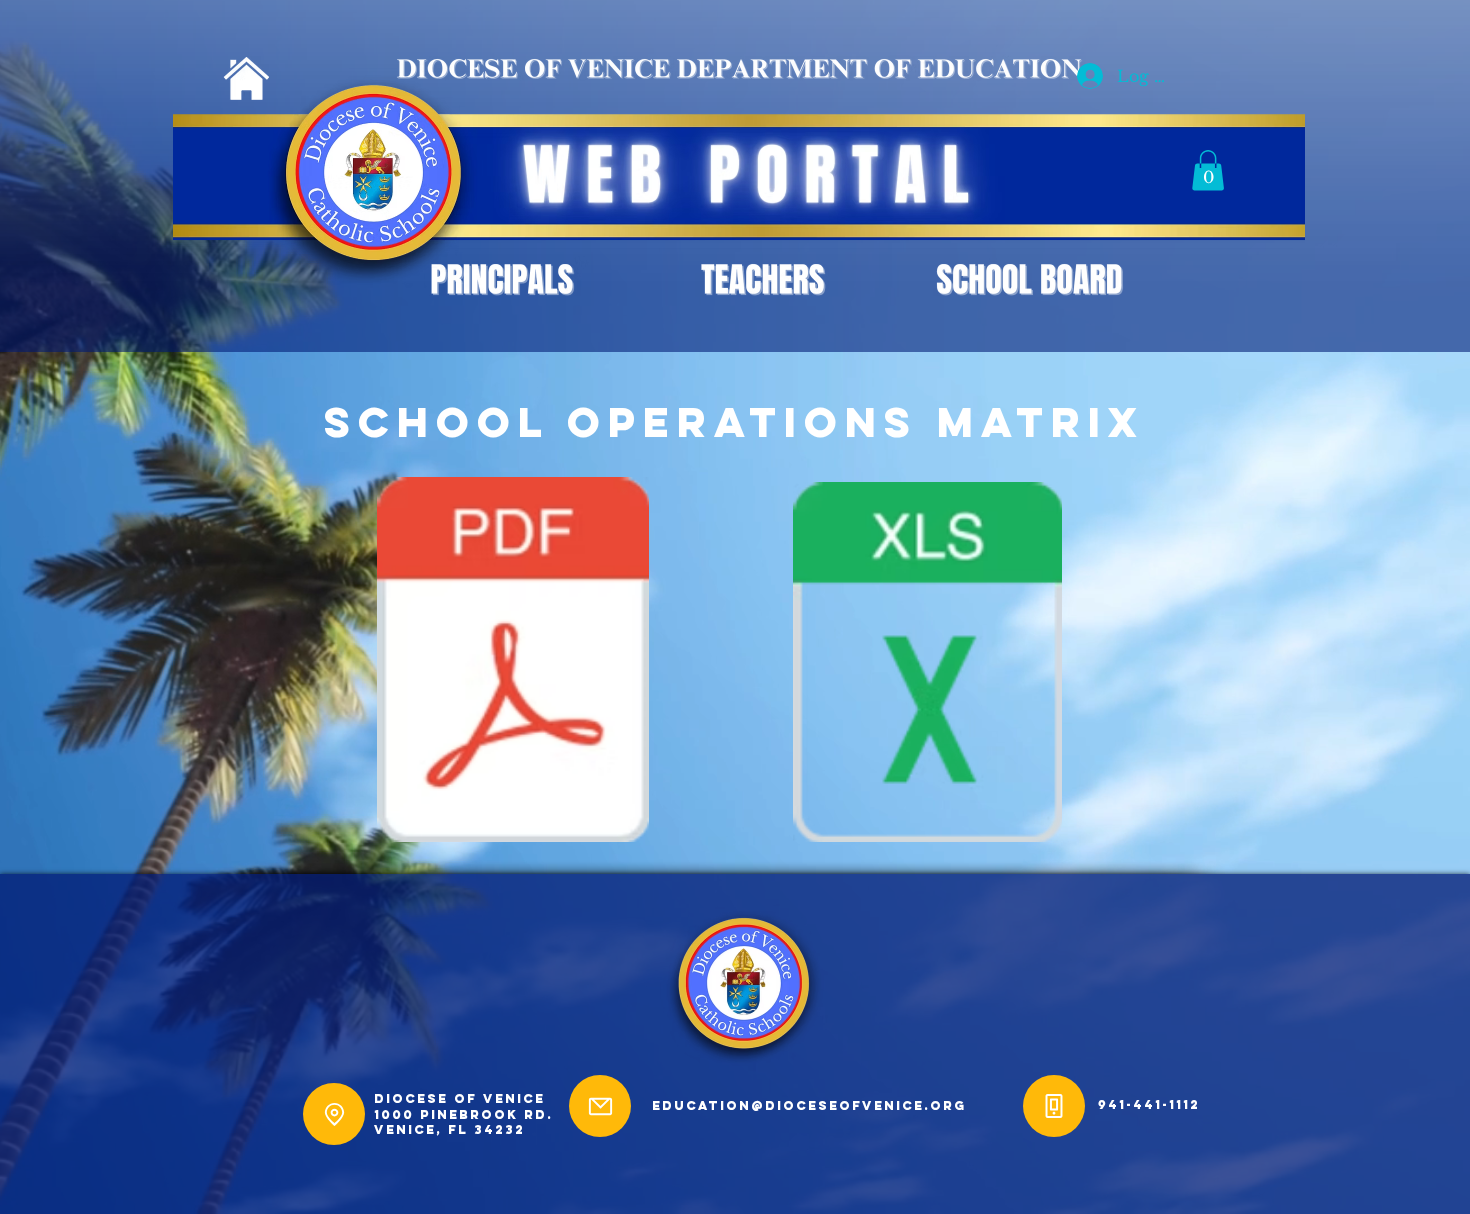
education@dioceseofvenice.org (809, 1105)
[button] (1208, 170)
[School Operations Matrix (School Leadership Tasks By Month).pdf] (513, 662)
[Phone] (1054, 1106)
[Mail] (600, 1106)
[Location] (334, 1114)
